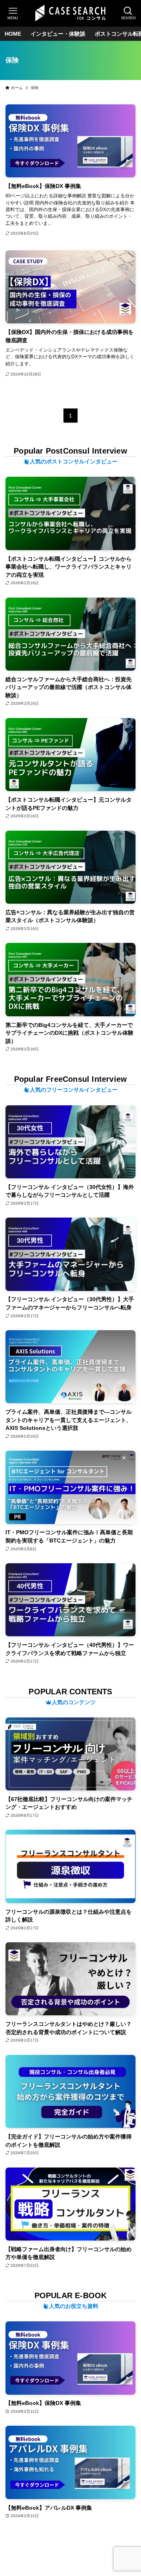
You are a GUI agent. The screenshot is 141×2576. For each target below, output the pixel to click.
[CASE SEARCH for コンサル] (70, 13)
